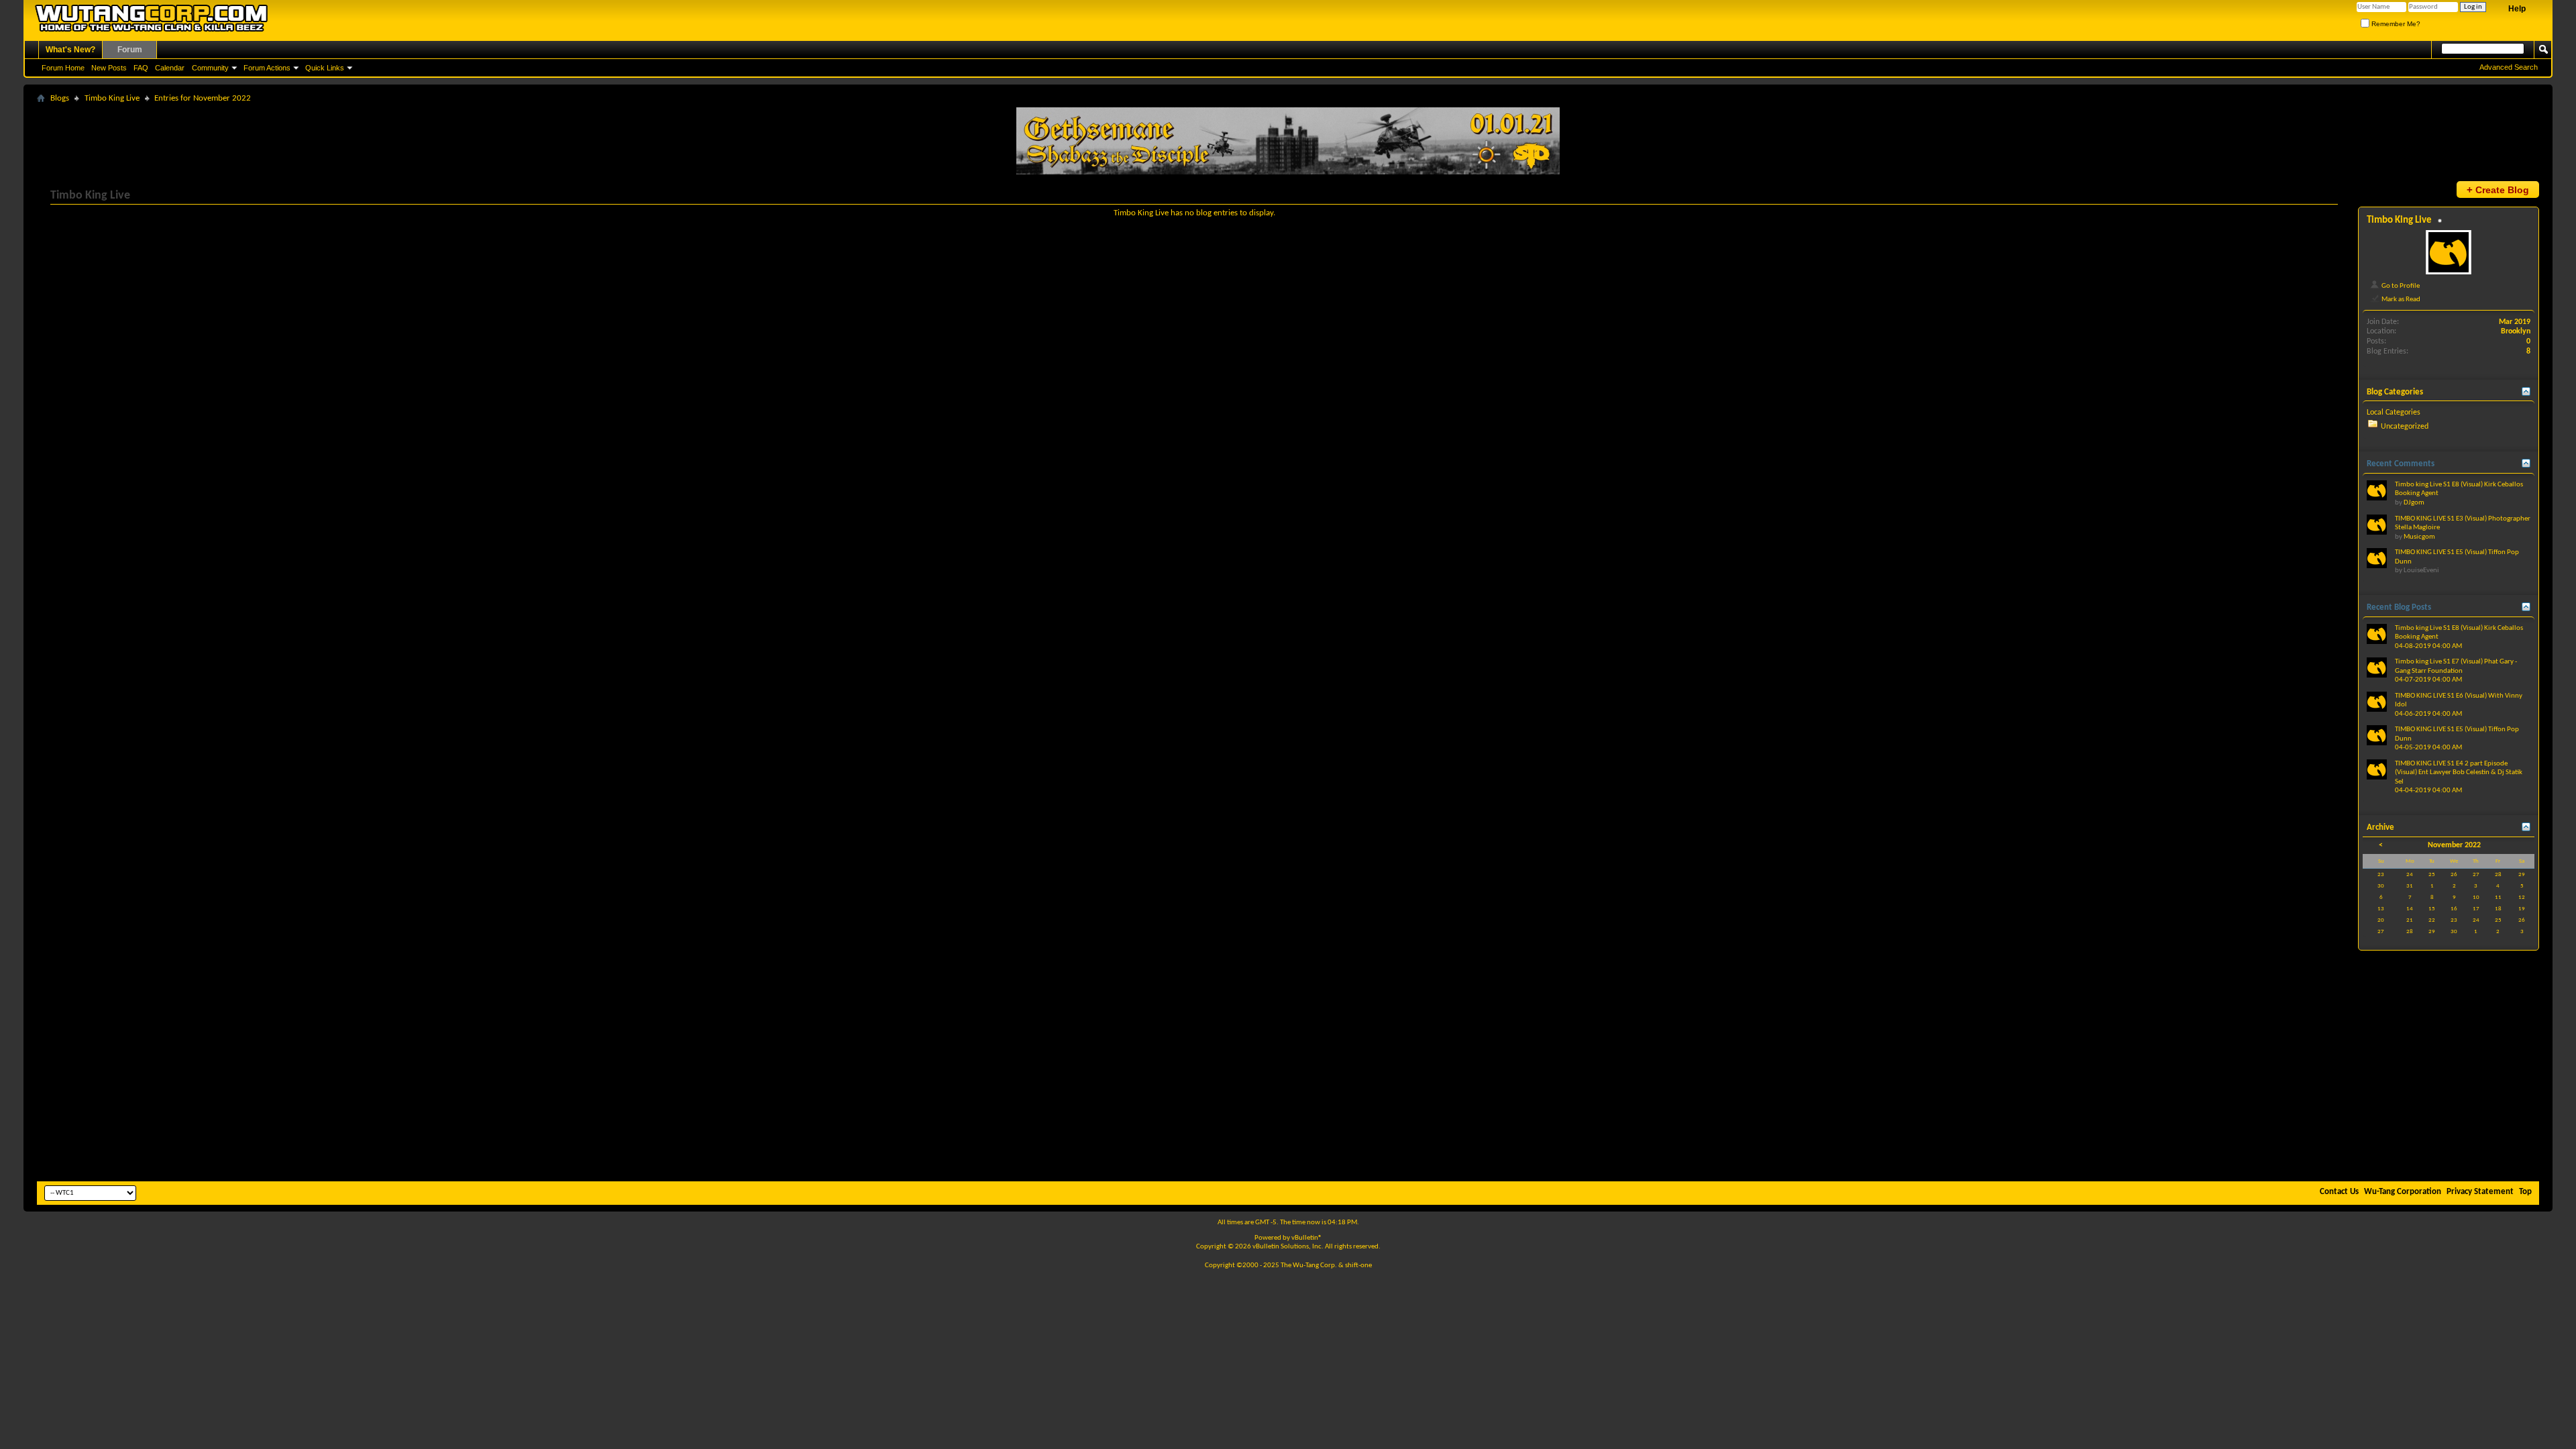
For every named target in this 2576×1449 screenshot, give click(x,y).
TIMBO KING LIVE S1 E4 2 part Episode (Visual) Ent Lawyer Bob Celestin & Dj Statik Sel (2459, 773)
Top (2525, 1192)
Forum (130, 50)
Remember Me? (2395, 24)
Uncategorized (2405, 427)
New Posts (109, 68)
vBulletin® (1307, 1238)
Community (210, 68)
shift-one (1358, 1266)
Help (2517, 9)
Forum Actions (267, 68)
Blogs (60, 98)
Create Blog (2498, 190)
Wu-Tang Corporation (2403, 1192)
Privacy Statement (2480, 1192)
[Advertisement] (1288, 1077)
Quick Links (325, 68)
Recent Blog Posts (2399, 607)
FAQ (141, 68)
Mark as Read (2400, 299)
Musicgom (2419, 537)
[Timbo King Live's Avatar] (2449, 252)
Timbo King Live (112, 98)
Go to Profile (2400, 286)
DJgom (2414, 503)
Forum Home (63, 68)
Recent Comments (2401, 464)
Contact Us (2339, 1192)
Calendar (170, 68)
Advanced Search (2509, 67)
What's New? (70, 50)
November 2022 (2454, 845)
